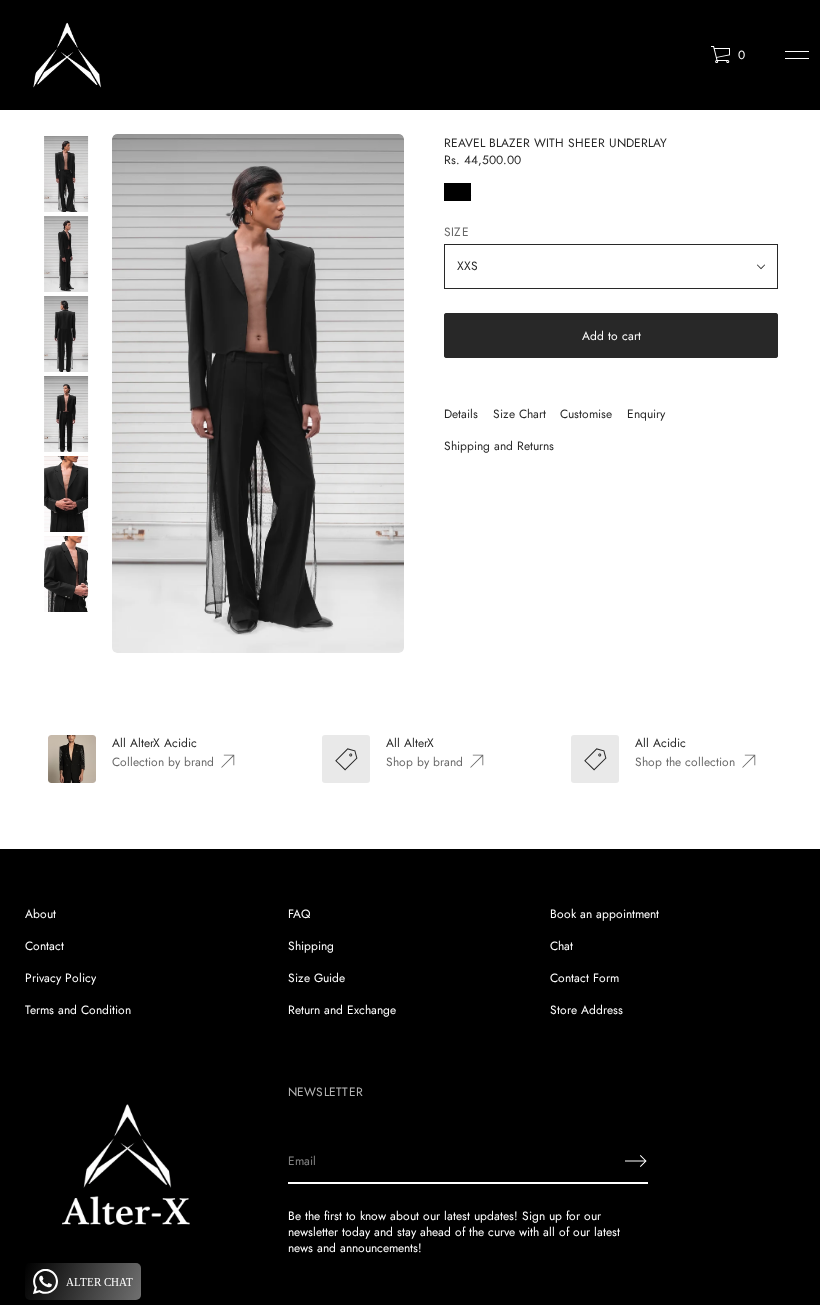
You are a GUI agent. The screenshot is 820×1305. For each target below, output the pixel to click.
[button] (727, 55)
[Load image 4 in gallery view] (64, 414)
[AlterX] (67, 55)
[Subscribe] (636, 1161)
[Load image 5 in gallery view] (64, 494)
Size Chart (519, 414)
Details (461, 414)
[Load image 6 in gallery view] (64, 574)
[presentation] (258, 393)
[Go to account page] (688, 59)
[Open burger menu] (797, 55)
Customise (586, 414)
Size (456, 232)
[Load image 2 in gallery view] (64, 254)
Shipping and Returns (499, 446)
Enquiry (646, 414)
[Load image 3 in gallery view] (64, 334)
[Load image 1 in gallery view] (64, 174)
